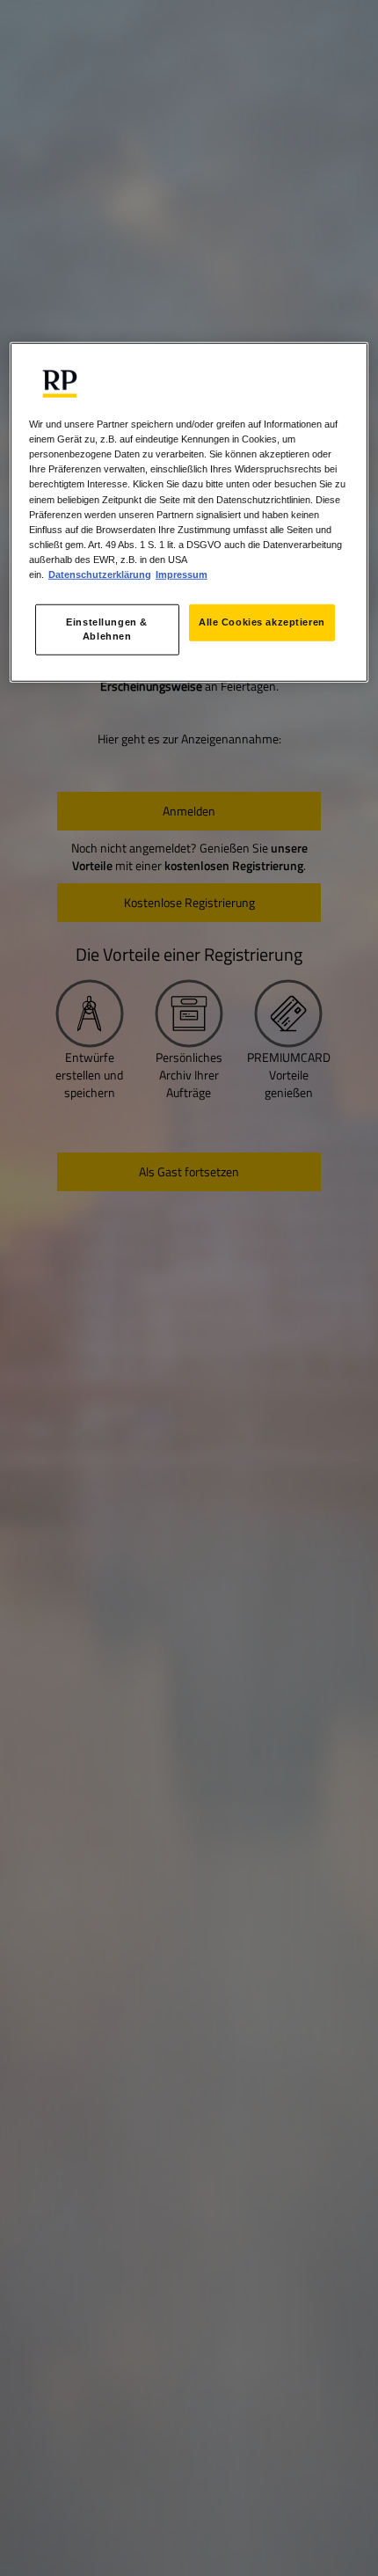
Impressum (182, 574)
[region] (189, 512)
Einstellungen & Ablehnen (107, 629)
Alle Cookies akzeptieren (262, 622)
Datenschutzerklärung (100, 574)
